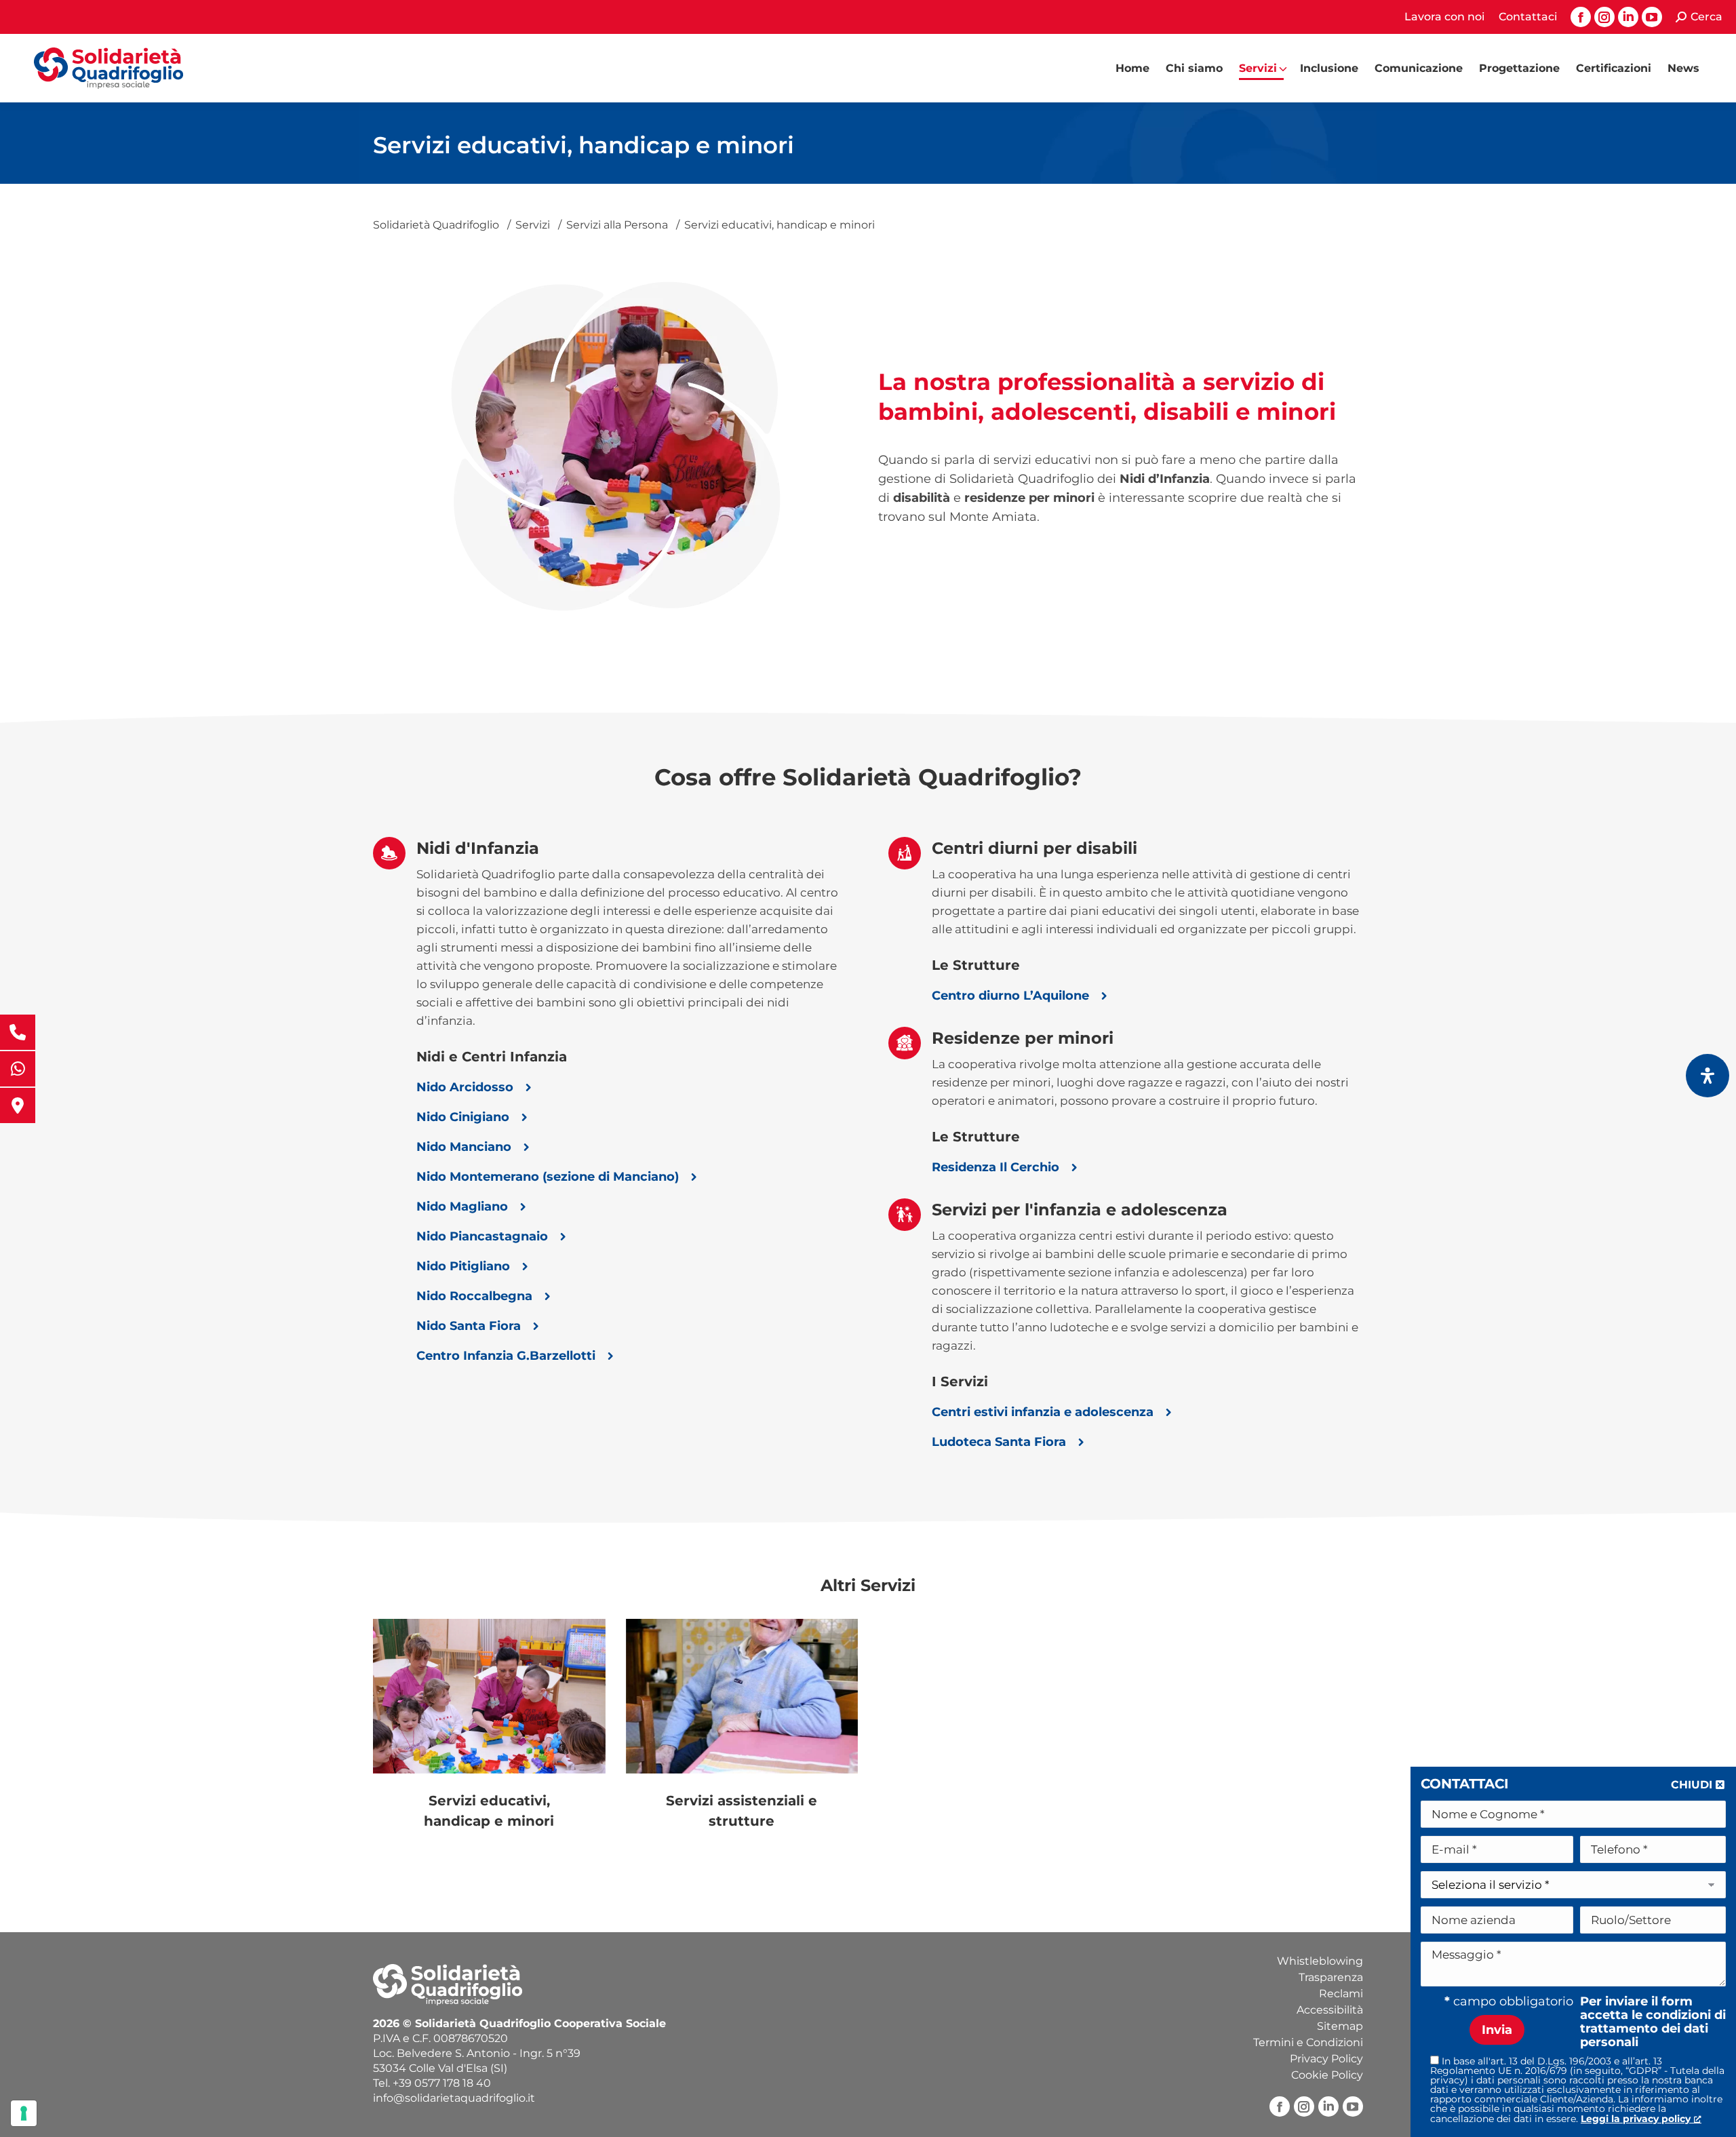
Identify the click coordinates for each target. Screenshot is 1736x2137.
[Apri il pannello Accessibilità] (1708, 1076)
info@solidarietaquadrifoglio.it (454, 2098)
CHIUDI (1692, 1785)
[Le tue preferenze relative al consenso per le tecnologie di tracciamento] (24, 2113)
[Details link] (489, 1696)
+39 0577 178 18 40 (442, 2083)
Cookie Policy (1327, 2075)
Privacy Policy (1326, 2059)
